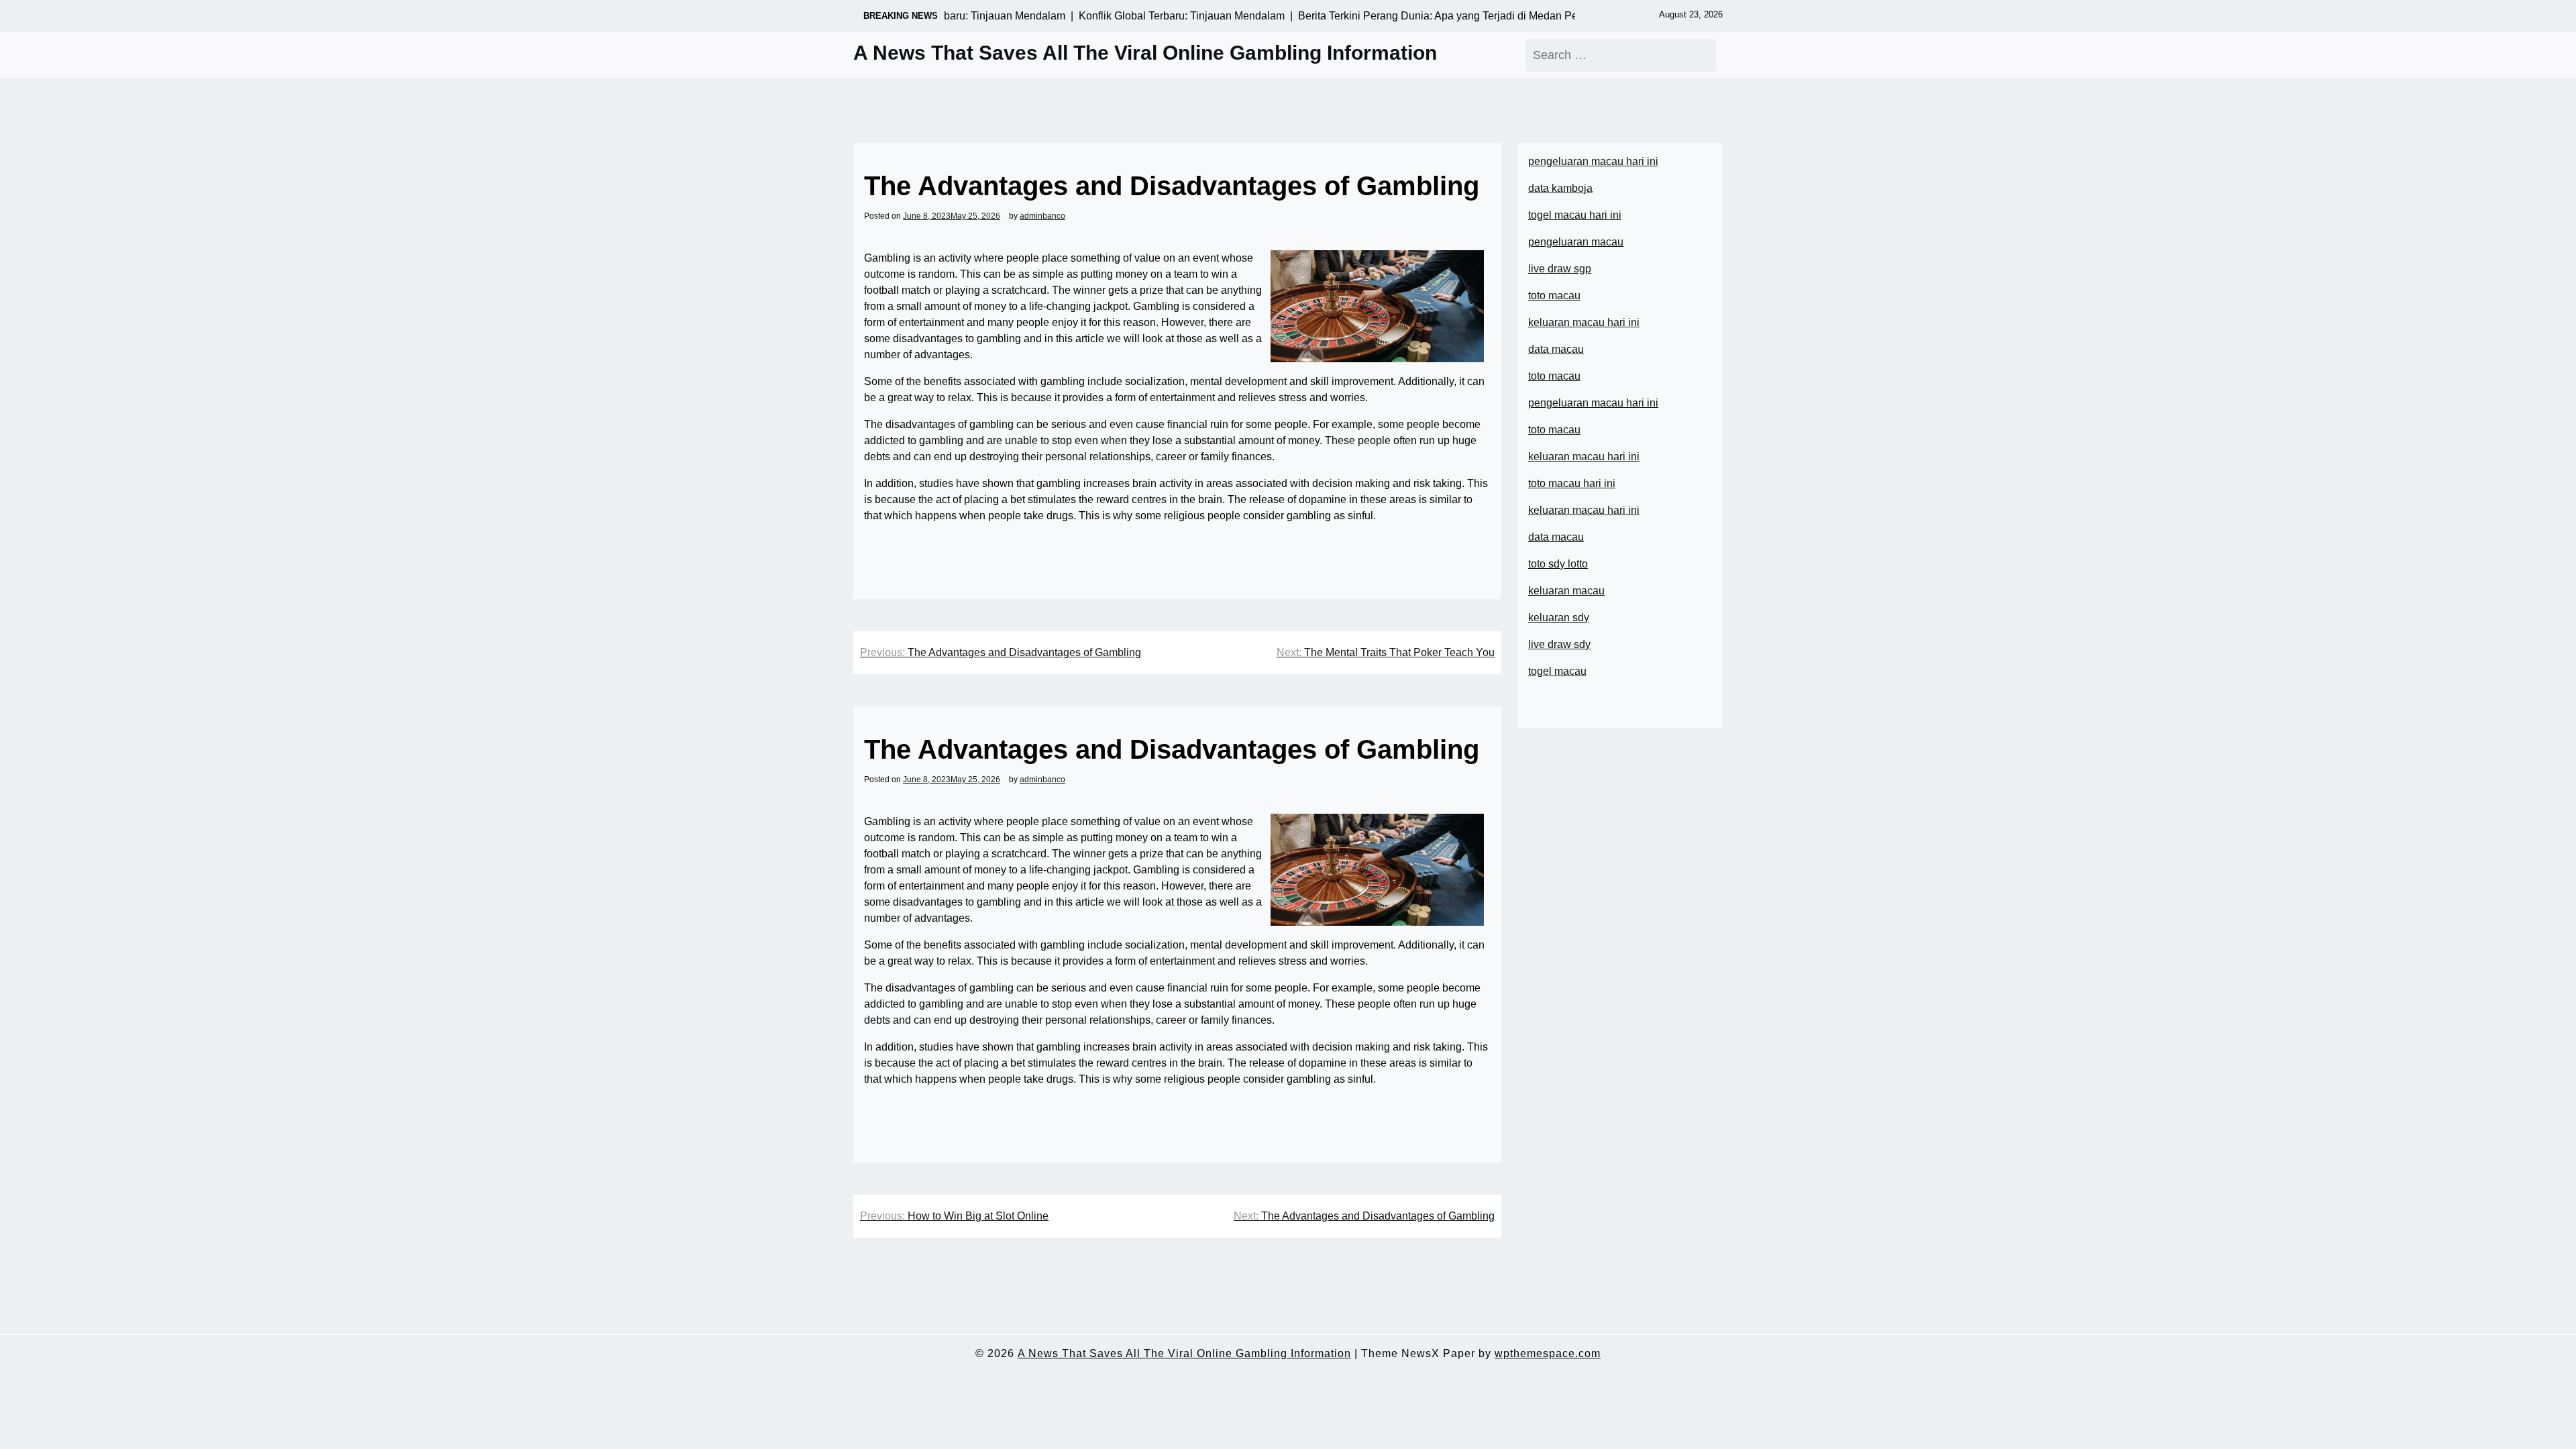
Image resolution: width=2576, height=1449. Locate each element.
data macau (1556, 537)
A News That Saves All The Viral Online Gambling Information (1145, 53)
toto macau (1554, 296)
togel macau (1557, 671)
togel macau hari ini (1575, 215)
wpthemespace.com (1548, 1353)
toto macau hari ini (1572, 483)
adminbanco (1042, 216)
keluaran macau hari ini (1584, 322)
